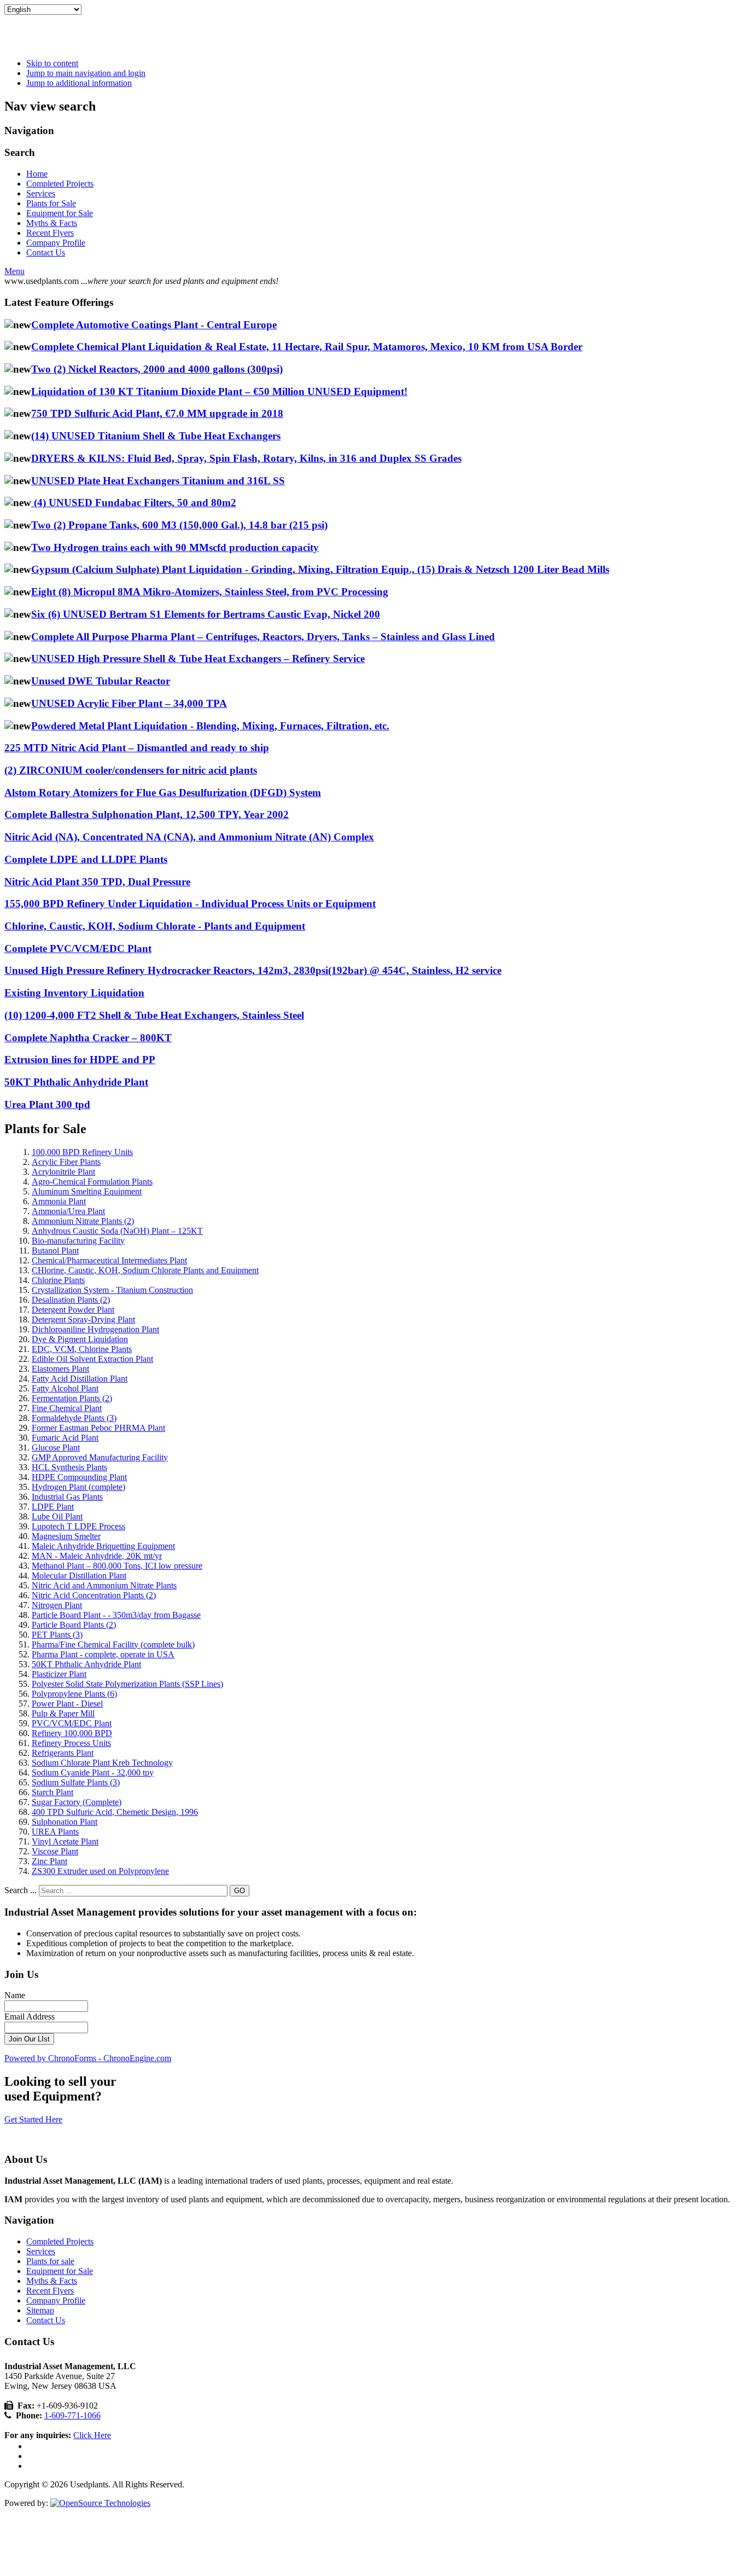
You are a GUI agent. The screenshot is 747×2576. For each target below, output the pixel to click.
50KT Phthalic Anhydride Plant (76, 1082)
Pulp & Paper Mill (63, 1713)
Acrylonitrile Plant (63, 1172)
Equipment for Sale (60, 213)
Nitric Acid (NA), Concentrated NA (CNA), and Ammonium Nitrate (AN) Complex (189, 837)
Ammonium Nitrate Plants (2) (83, 1221)
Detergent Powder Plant (73, 1310)
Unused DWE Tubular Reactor (101, 681)
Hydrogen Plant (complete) (78, 1487)
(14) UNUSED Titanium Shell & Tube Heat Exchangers (156, 436)
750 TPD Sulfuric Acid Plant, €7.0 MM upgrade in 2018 (157, 413)
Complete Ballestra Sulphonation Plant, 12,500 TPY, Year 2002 (147, 814)
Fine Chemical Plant (67, 1408)
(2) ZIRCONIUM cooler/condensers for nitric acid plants (131, 770)
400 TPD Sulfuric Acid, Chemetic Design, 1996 (115, 1812)
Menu (14, 271)
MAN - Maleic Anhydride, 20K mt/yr (97, 1556)
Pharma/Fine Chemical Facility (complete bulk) (113, 1644)
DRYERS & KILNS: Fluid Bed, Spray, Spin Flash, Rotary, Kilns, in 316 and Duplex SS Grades (246, 458)
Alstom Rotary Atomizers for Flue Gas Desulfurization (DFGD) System (163, 793)
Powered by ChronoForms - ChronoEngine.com (88, 2058)
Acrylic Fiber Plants (66, 1162)
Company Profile (56, 243)
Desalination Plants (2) (71, 1300)
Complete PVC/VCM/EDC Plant (78, 948)
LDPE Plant (53, 1507)
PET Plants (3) (57, 1635)
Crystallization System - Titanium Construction (112, 1290)
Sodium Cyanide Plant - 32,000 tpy (93, 1773)
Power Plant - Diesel (67, 1704)
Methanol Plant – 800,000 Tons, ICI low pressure (117, 1566)
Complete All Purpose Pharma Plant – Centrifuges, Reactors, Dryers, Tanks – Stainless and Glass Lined (263, 637)
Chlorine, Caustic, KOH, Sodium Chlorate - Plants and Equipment (155, 926)
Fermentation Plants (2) (72, 1398)
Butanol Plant (55, 1251)
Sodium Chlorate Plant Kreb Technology (102, 1763)
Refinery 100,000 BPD (72, 1733)
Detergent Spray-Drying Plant (83, 1319)
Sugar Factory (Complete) (77, 1802)
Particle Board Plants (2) (74, 1625)
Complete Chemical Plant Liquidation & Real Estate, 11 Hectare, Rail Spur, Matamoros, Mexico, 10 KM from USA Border (307, 347)
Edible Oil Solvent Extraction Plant (92, 1359)
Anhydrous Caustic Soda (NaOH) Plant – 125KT (117, 1231)
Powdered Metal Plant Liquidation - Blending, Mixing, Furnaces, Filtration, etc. (210, 726)
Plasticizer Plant (59, 1674)
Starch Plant (52, 1792)
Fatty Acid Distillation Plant (80, 1379)
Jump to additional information (79, 83)
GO (240, 1891)
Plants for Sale (51, 203)
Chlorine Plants (58, 1280)
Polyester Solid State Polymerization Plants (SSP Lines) (127, 1684)
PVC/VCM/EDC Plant (72, 1723)
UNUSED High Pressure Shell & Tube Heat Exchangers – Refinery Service (198, 658)
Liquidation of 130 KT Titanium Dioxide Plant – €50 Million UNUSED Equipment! (219, 391)
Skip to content (52, 63)
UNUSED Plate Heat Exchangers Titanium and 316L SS (158, 481)
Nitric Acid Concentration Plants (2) (94, 1595)
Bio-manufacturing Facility (78, 1241)
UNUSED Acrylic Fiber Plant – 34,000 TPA (129, 703)
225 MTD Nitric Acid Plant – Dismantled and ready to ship (137, 748)
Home (37, 174)
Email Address (30, 2017)
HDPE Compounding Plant (79, 1477)
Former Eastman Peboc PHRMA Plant (98, 1428)
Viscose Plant (55, 1851)
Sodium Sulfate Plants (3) (76, 1782)
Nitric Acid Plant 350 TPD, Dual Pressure (97, 882)
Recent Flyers (50, 233)
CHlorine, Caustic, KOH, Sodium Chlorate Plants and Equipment (145, 1270)
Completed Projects (60, 184)
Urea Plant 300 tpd (47, 1104)
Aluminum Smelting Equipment (87, 1191)
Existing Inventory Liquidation (74, 993)
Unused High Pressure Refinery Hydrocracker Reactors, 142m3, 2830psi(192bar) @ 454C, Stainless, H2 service (253, 970)
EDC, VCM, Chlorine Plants (82, 1349)
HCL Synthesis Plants (69, 1467)
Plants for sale (50, 2261)
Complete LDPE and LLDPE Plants (86, 859)
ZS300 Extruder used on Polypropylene (100, 1871)
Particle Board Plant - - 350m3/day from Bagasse (116, 1615)
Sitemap (40, 2310)
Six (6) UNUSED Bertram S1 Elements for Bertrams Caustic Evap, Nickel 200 (206, 614)
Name (15, 1995)
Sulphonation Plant (65, 1822)
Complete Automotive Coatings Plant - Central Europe (154, 325)
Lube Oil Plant (57, 1516)
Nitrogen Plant (57, 1605)
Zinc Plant (49, 1861)
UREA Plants (55, 1832)
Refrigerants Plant (63, 1753)
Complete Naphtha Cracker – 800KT (88, 1038)
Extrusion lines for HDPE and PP (80, 1060)
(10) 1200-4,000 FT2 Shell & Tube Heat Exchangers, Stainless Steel (154, 1015)
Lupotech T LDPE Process (78, 1526)
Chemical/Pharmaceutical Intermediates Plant (109, 1260)
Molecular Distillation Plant (79, 1576)
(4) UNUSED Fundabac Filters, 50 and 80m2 (134, 503)
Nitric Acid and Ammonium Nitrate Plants (104, 1585)
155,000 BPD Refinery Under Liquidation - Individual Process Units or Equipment (190, 904)
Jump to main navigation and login (86, 73)
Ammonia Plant (59, 1201)
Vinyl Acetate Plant (65, 1841)
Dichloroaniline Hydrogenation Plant (95, 1329)
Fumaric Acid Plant (65, 1438)
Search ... (21, 1890)
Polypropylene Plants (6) (74, 1694)
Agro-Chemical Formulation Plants (92, 1182)
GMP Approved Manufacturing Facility (100, 1457)
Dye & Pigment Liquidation (80, 1339)
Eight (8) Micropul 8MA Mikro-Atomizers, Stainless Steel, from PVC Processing (210, 592)
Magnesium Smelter (66, 1536)
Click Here (92, 2435)
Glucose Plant (56, 1447)
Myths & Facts (52, 223)
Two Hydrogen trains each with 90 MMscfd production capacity (175, 547)
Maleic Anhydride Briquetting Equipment (103, 1546)
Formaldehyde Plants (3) (74, 1418)
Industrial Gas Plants (67, 1497)
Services (41, 193)
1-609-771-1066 (72, 2415)
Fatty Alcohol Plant (65, 1388)
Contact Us (46, 253)
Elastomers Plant (60, 1369)
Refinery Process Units (71, 1743)
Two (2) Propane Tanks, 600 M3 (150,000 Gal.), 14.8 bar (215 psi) (179, 525)
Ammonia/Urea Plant (68, 1211)
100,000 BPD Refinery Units (82, 1152)
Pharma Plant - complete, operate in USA (103, 1654)
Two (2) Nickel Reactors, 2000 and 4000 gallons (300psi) (157, 369)
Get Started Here (33, 2119)
